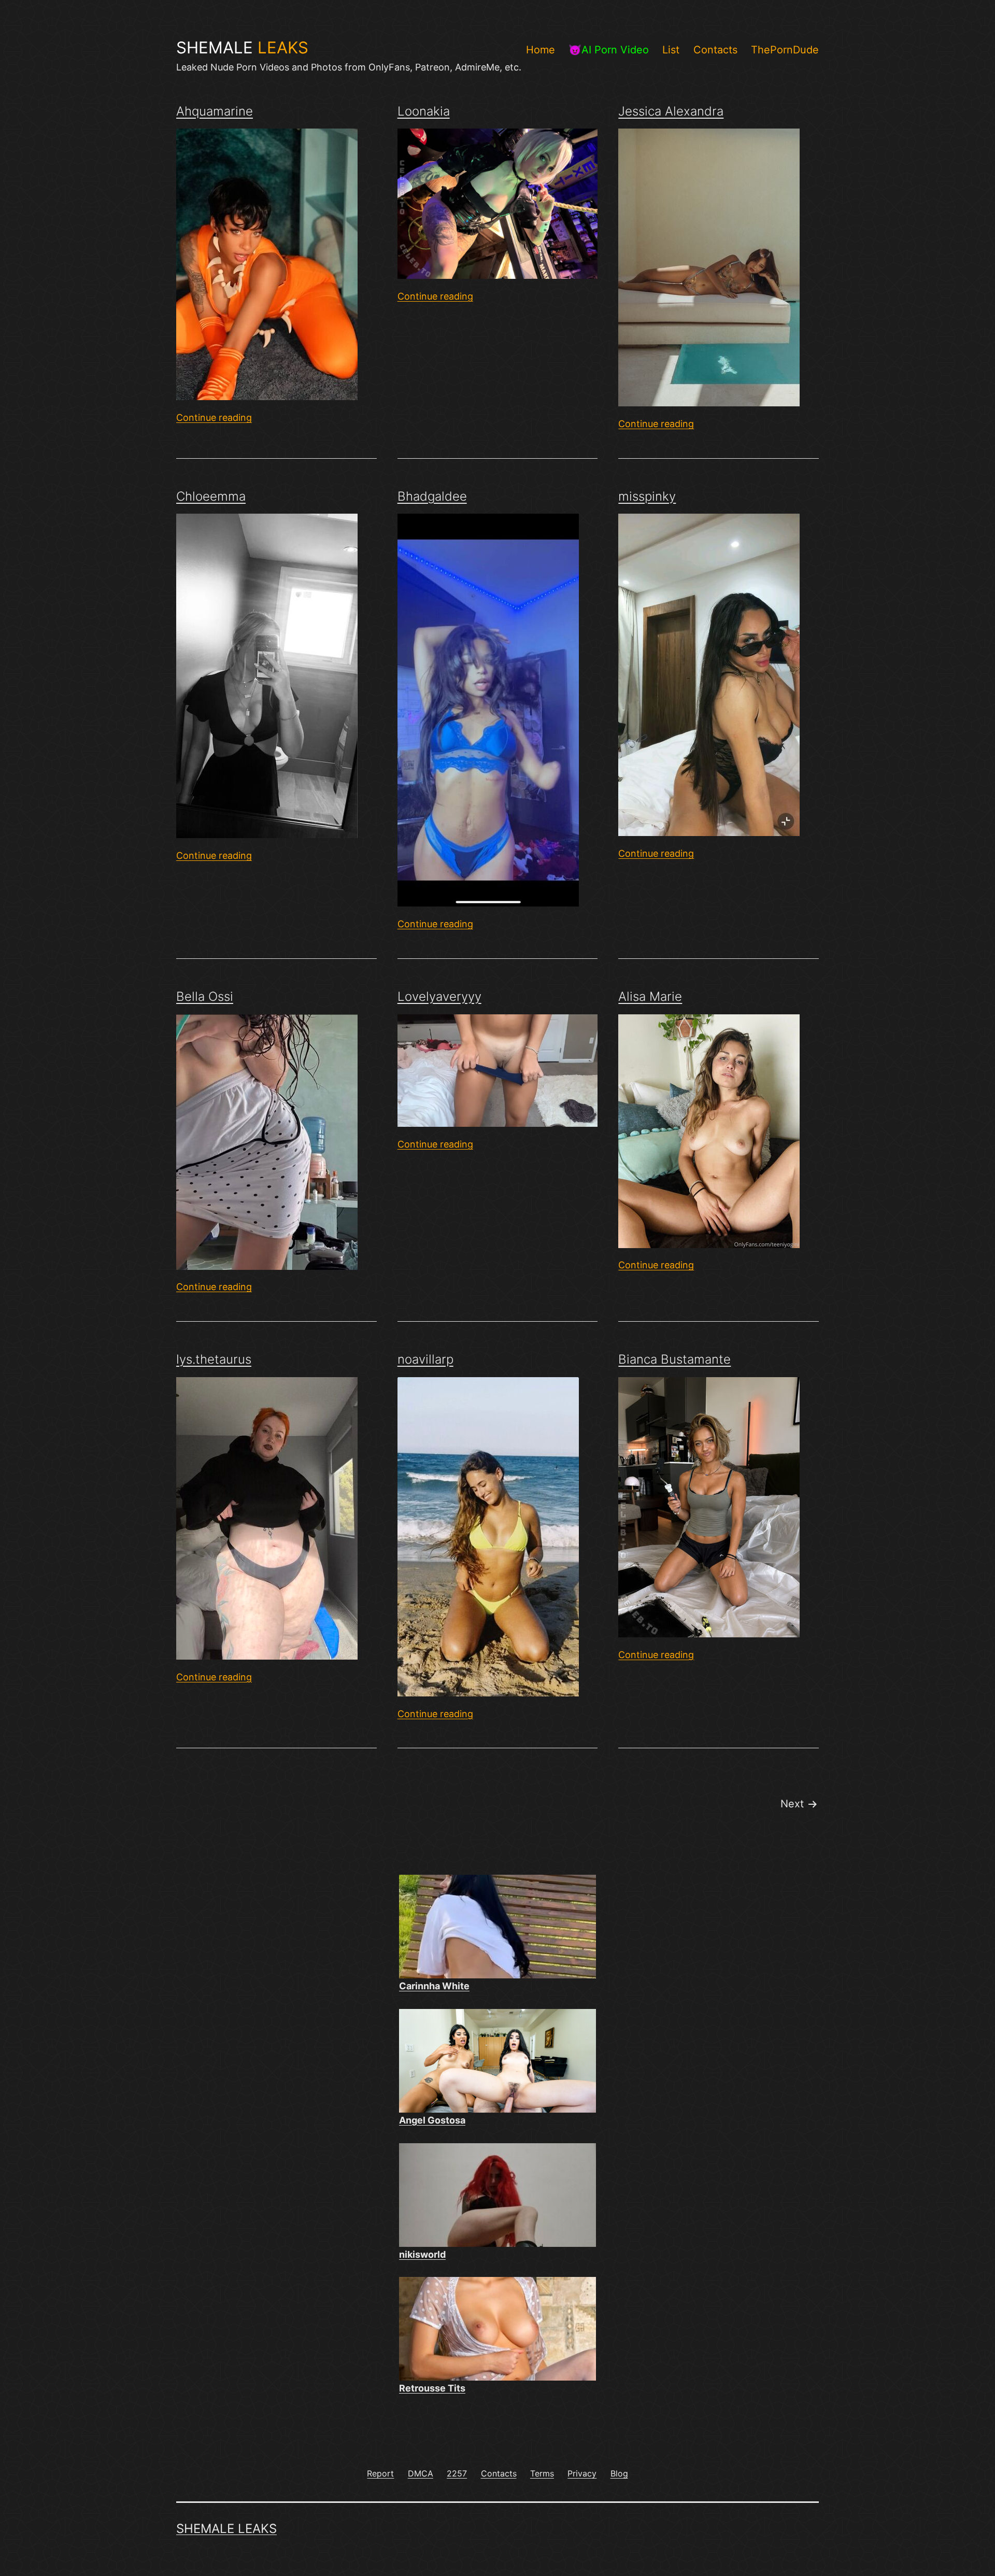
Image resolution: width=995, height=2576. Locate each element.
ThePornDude (785, 50)
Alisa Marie (650, 996)
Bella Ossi (205, 996)
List (671, 50)
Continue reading (214, 417)
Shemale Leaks (226, 2529)
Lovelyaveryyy (439, 996)
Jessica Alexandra (671, 111)
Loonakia (424, 111)
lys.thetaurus (214, 1359)
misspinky (647, 496)
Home (541, 50)
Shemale (242, 48)
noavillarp (425, 1359)
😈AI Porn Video (609, 50)
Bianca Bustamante (674, 1359)
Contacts (715, 50)
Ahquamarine (215, 111)
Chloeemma (211, 496)
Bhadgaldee (432, 496)
